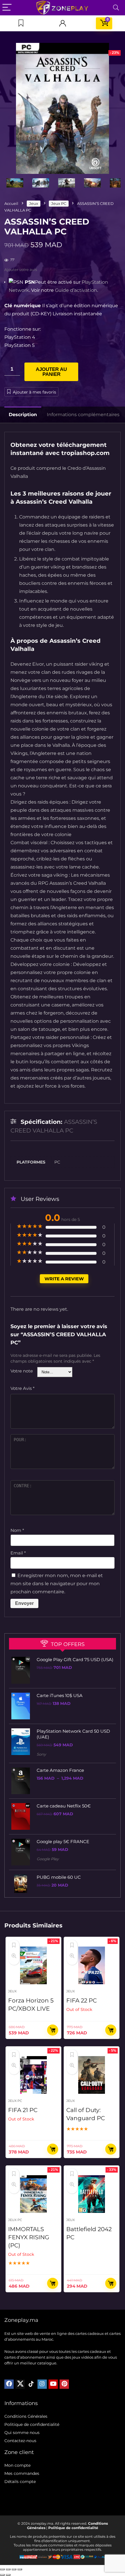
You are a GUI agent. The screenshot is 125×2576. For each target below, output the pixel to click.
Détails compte (20, 2482)
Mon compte (17, 2465)
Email (18, 1553)
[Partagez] (14, 2569)
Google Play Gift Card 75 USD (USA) (75, 1660)
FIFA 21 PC (23, 2110)
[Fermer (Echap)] (20, 2569)
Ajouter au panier (51, 372)
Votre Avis (23, 1388)
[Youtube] (53, 2384)
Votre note (22, 1371)
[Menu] (7, 8)
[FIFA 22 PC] (92, 1965)
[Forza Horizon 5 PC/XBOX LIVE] (33, 1965)
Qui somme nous (22, 2433)
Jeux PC (59, 203)
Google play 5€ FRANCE (63, 1842)
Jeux (34, 203)
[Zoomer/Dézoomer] (2, 2569)
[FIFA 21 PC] (33, 2075)
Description (23, 415)
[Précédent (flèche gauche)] (2, 2575)
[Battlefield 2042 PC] (92, 2194)
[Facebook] (9, 2384)
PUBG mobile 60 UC (59, 1877)
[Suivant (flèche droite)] (8, 2575)
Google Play (48, 1859)
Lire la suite (111, 2030)
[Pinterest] (64, 2384)
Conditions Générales (26, 2416)
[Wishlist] (21, 23)
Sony (41, 1754)
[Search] (116, 8)
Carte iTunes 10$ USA (60, 1695)
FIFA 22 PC (82, 2000)
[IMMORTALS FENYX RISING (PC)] (33, 2194)
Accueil (11, 203)
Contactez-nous (20, 2441)
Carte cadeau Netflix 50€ (64, 1806)
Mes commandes (22, 2473)
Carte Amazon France (60, 1770)
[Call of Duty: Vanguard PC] (92, 2075)
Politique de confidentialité (32, 2424)
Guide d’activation (76, 290)
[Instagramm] (42, 2384)
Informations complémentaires (83, 415)
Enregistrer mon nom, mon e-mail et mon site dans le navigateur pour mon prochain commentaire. (57, 1584)
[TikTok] (31, 2384)
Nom (17, 1530)
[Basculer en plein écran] (8, 2569)
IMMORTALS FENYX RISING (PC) (29, 2237)
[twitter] (20, 2384)
